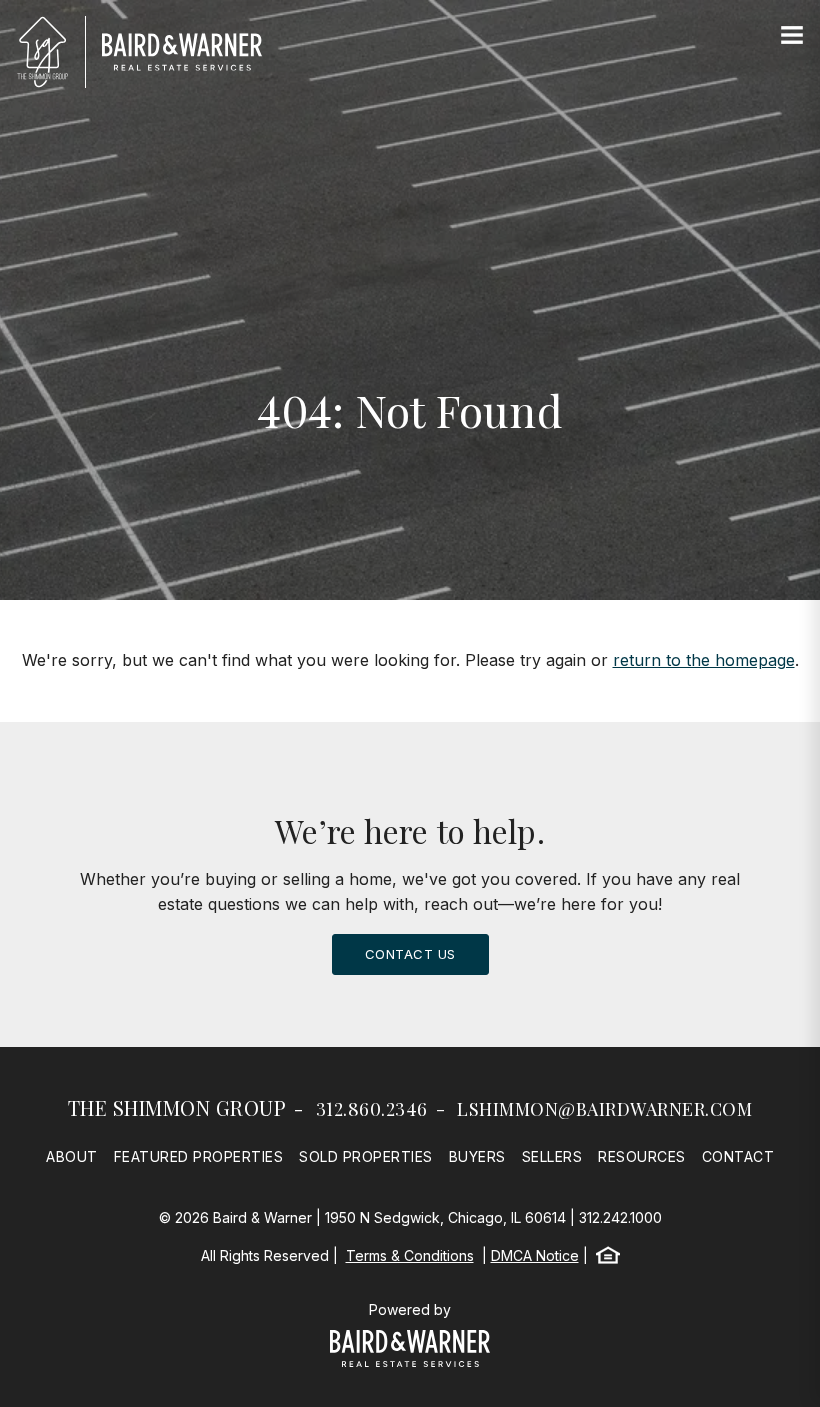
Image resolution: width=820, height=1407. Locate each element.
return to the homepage (704, 660)
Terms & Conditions (410, 1255)
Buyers (477, 1156)
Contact (738, 1156)
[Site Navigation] (792, 36)
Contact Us (410, 954)
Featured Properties (199, 1156)
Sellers (552, 1156)
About (72, 1156)
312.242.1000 (620, 1217)
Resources (642, 1156)
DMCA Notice (535, 1255)
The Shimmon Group (177, 1107)
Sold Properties (366, 1156)
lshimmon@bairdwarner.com (604, 1109)
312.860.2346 (372, 1109)
